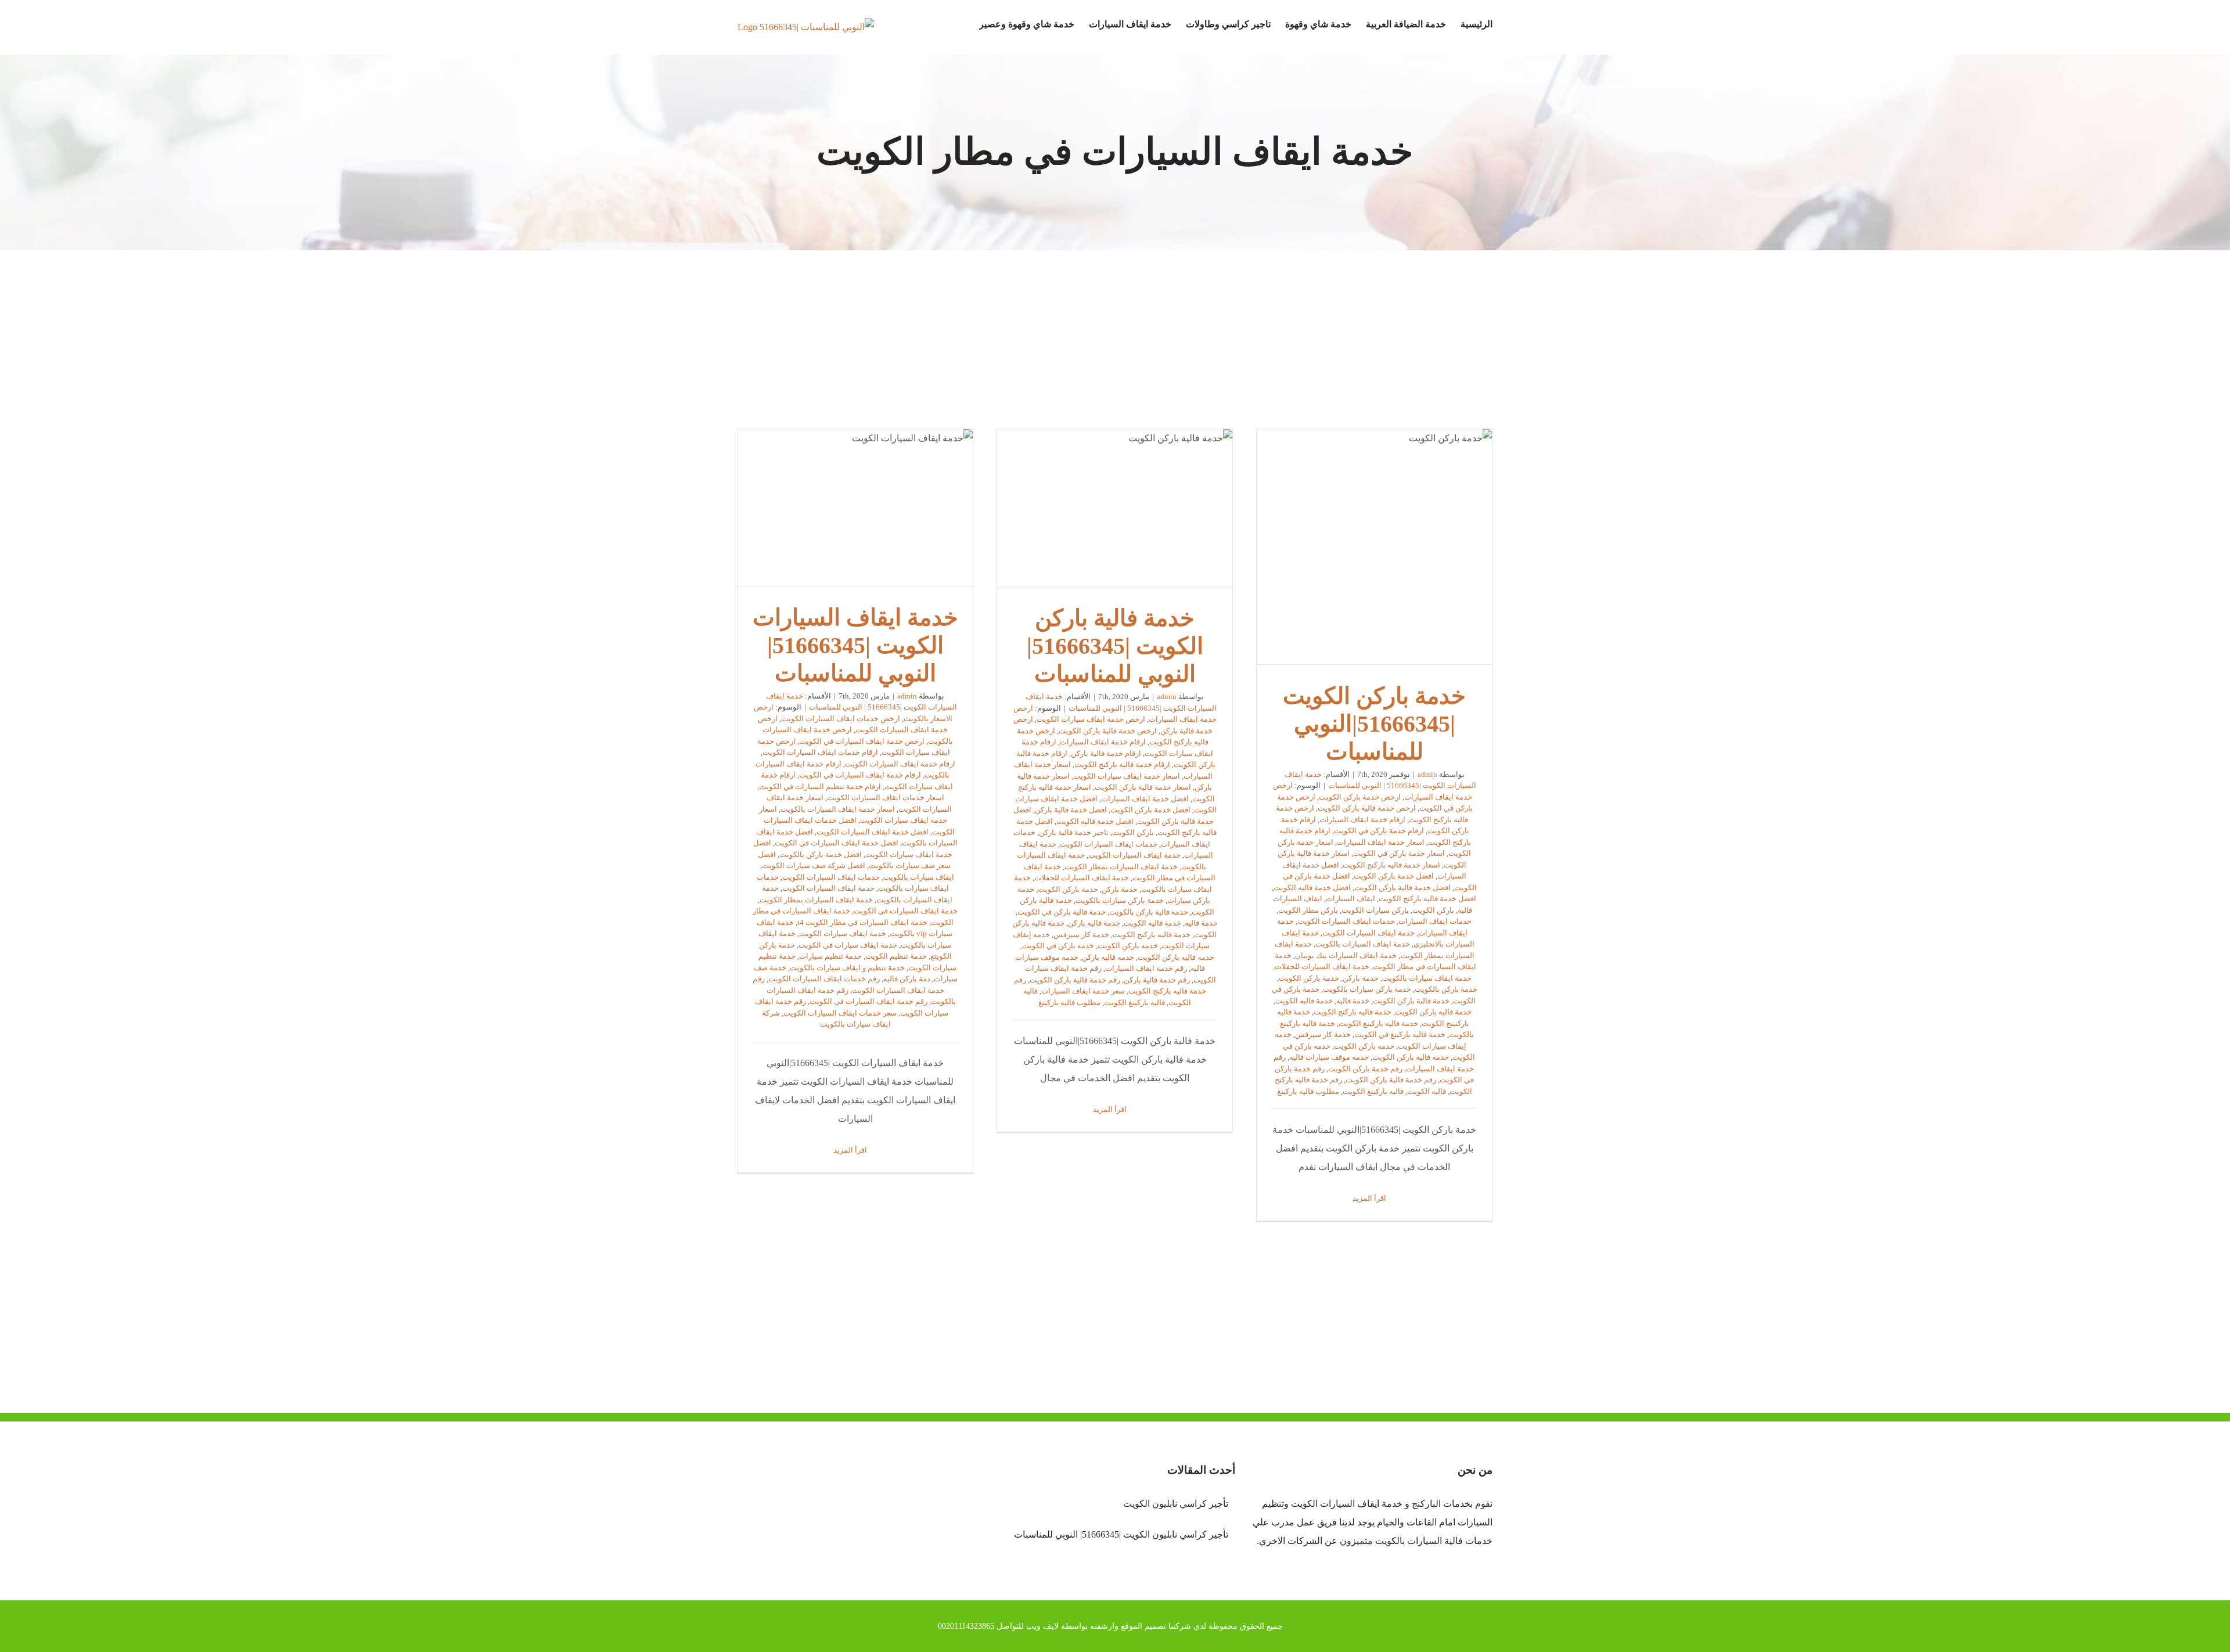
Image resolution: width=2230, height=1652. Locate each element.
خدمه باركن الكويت (1364, 1046)
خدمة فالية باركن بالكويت (1149, 912)
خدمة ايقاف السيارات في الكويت (906, 911)
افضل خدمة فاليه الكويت (1312, 888)
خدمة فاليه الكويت (1304, 1001)
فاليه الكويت (1427, 1091)
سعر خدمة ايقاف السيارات (1083, 991)
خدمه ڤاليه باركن (1108, 957)
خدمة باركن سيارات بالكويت (1367, 989)
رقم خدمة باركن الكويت (1365, 1069)
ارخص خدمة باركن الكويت (1360, 797)
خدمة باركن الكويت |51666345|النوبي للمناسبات (1375, 547)
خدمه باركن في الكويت (1058, 946)
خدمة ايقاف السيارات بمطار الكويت (1121, 867)
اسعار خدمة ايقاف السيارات (1381, 842)
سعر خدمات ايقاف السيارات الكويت (840, 1013)
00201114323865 (966, 1626)
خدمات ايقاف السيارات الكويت (1346, 921)
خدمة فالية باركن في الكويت (1062, 912)
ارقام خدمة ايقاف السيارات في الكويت (860, 775)
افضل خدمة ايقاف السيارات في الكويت (837, 843)
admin (1427, 774)
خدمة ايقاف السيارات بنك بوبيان (1346, 955)
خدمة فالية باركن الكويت (1411, 1001)
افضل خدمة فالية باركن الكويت (1402, 888)
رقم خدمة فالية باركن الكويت (1391, 1080)
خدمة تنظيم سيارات (830, 956)
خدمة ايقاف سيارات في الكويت (848, 945)
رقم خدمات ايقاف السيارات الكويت (824, 979)
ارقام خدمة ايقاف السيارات (1362, 820)
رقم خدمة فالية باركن (1157, 980)
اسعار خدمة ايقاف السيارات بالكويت (838, 809)
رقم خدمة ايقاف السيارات (1146, 968)
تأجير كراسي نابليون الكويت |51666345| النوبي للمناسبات (1121, 1534)
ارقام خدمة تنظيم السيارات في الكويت (820, 787)
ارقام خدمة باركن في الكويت (1379, 831)
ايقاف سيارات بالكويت (919, 877)
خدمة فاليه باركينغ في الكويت (1400, 1034)
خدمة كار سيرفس (1323, 1034)
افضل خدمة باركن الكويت (1394, 876)
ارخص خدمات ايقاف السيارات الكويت (841, 719)
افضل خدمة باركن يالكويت (821, 854)
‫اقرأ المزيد (1370, 1198)
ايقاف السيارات (1350, 899)
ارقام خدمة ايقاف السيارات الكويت (900, 764)
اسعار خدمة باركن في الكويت (1399, 853)
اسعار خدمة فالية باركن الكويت (1143, 787)
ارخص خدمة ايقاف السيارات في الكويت (862, 741)
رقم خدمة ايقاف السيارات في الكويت (868, 1001)
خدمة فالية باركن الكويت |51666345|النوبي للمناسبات (1115, 508)
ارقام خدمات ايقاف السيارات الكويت (820, 752)
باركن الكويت (1433, 910)
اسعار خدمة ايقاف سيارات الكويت (1127, 776)
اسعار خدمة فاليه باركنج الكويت (1391, 865)
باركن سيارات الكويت (1375, 910)
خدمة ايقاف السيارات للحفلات (1322, 967)
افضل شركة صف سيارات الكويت (814, 865)
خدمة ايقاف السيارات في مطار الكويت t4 (862, 922)
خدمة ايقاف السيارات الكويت (1368, 933)
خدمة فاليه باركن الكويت (1433, 1012)
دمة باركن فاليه (907, 979)
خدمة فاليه (1353, 1001)
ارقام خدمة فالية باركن (1106, 753)
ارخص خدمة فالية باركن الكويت (1367, 808)
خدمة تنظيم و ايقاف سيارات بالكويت (847, 968)
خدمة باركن (1361, 978)
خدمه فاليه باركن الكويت (1411, 1057)
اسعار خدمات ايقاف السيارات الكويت (886, 798)
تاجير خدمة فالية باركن (1074, 832)
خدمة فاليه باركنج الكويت (1353, 1012)
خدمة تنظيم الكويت (896, 956)
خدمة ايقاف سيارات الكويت (843, 933)
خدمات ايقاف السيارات (1435, 921)
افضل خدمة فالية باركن (1071, 810)
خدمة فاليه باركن (1094, 923)
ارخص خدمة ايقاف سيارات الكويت (1091, 719)
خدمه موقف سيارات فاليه (1329, 1057)
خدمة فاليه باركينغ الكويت (1378, 1023)
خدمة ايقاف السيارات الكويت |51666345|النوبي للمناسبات (855, 508)
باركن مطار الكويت (1308, 910)
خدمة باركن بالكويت (1446, 989)
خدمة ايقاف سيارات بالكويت (1427, 978)
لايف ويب (1042, 1626)
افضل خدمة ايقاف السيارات (1145, 799)
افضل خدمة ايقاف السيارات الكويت (873, 832)
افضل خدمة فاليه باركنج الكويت (1427, 899)
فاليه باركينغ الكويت (1373, 1091)
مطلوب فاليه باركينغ (1308, 1091)
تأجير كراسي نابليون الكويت (1175, 1504)
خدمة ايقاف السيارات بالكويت (1363, 944)
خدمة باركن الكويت (1309, 978)
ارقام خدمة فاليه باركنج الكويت (1122, 764)
